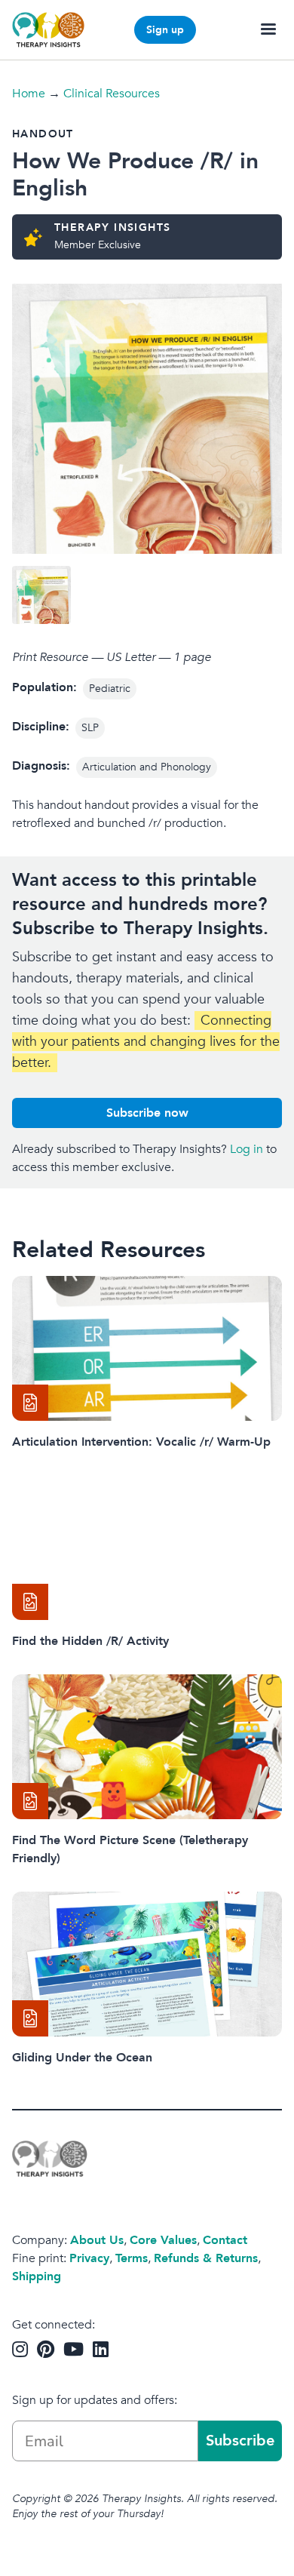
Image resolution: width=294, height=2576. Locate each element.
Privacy (89, 2258)
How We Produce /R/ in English (135, 175)
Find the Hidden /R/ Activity (90, 1641)
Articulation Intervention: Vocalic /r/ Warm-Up (141, 1442)
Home (29, 94)
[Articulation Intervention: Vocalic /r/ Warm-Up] (147, 1348)
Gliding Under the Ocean (82, 2058)
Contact (225, 2240)
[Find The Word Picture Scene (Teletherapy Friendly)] (147, 1747)
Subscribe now (147, 1113)
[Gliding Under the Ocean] (147, 1964)
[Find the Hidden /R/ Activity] (147, 1548)
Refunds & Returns (206, 2258)
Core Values (163, 2240)
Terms (132, 2258)
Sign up (165, 30)
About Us (97, 2240)
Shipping (37, 2276)
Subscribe (240, 2441)
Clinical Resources (112, 94)
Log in (247, 1149)
